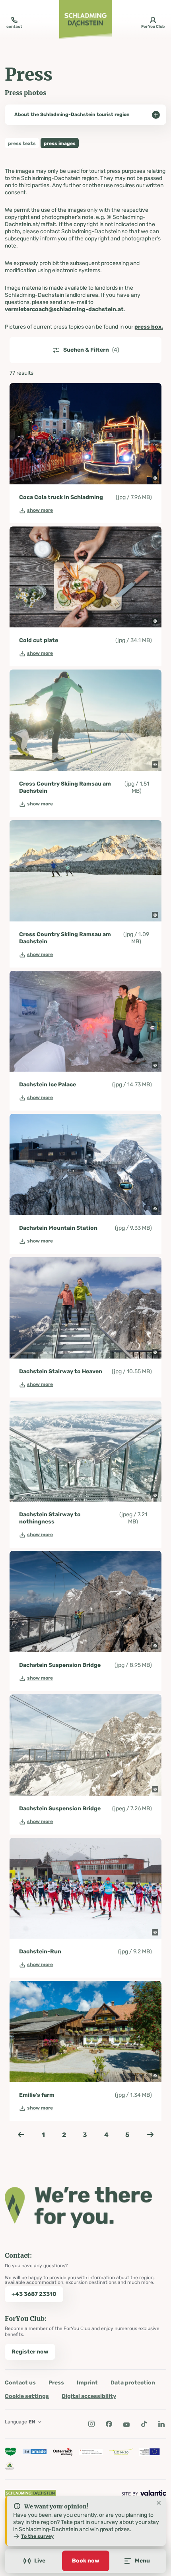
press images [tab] (60, 143)
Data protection (133, 2383)
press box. (149, 327)
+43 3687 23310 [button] (34, 2294)
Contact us (20, 2383)
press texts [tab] (22, 143)
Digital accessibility (89, 2396)
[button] (155, 478)
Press (56, 2383)
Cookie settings (27, 2396)
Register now (30, 2352)
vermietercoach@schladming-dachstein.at (64, 309)
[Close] (159, 2503)
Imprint (87, 2383)
